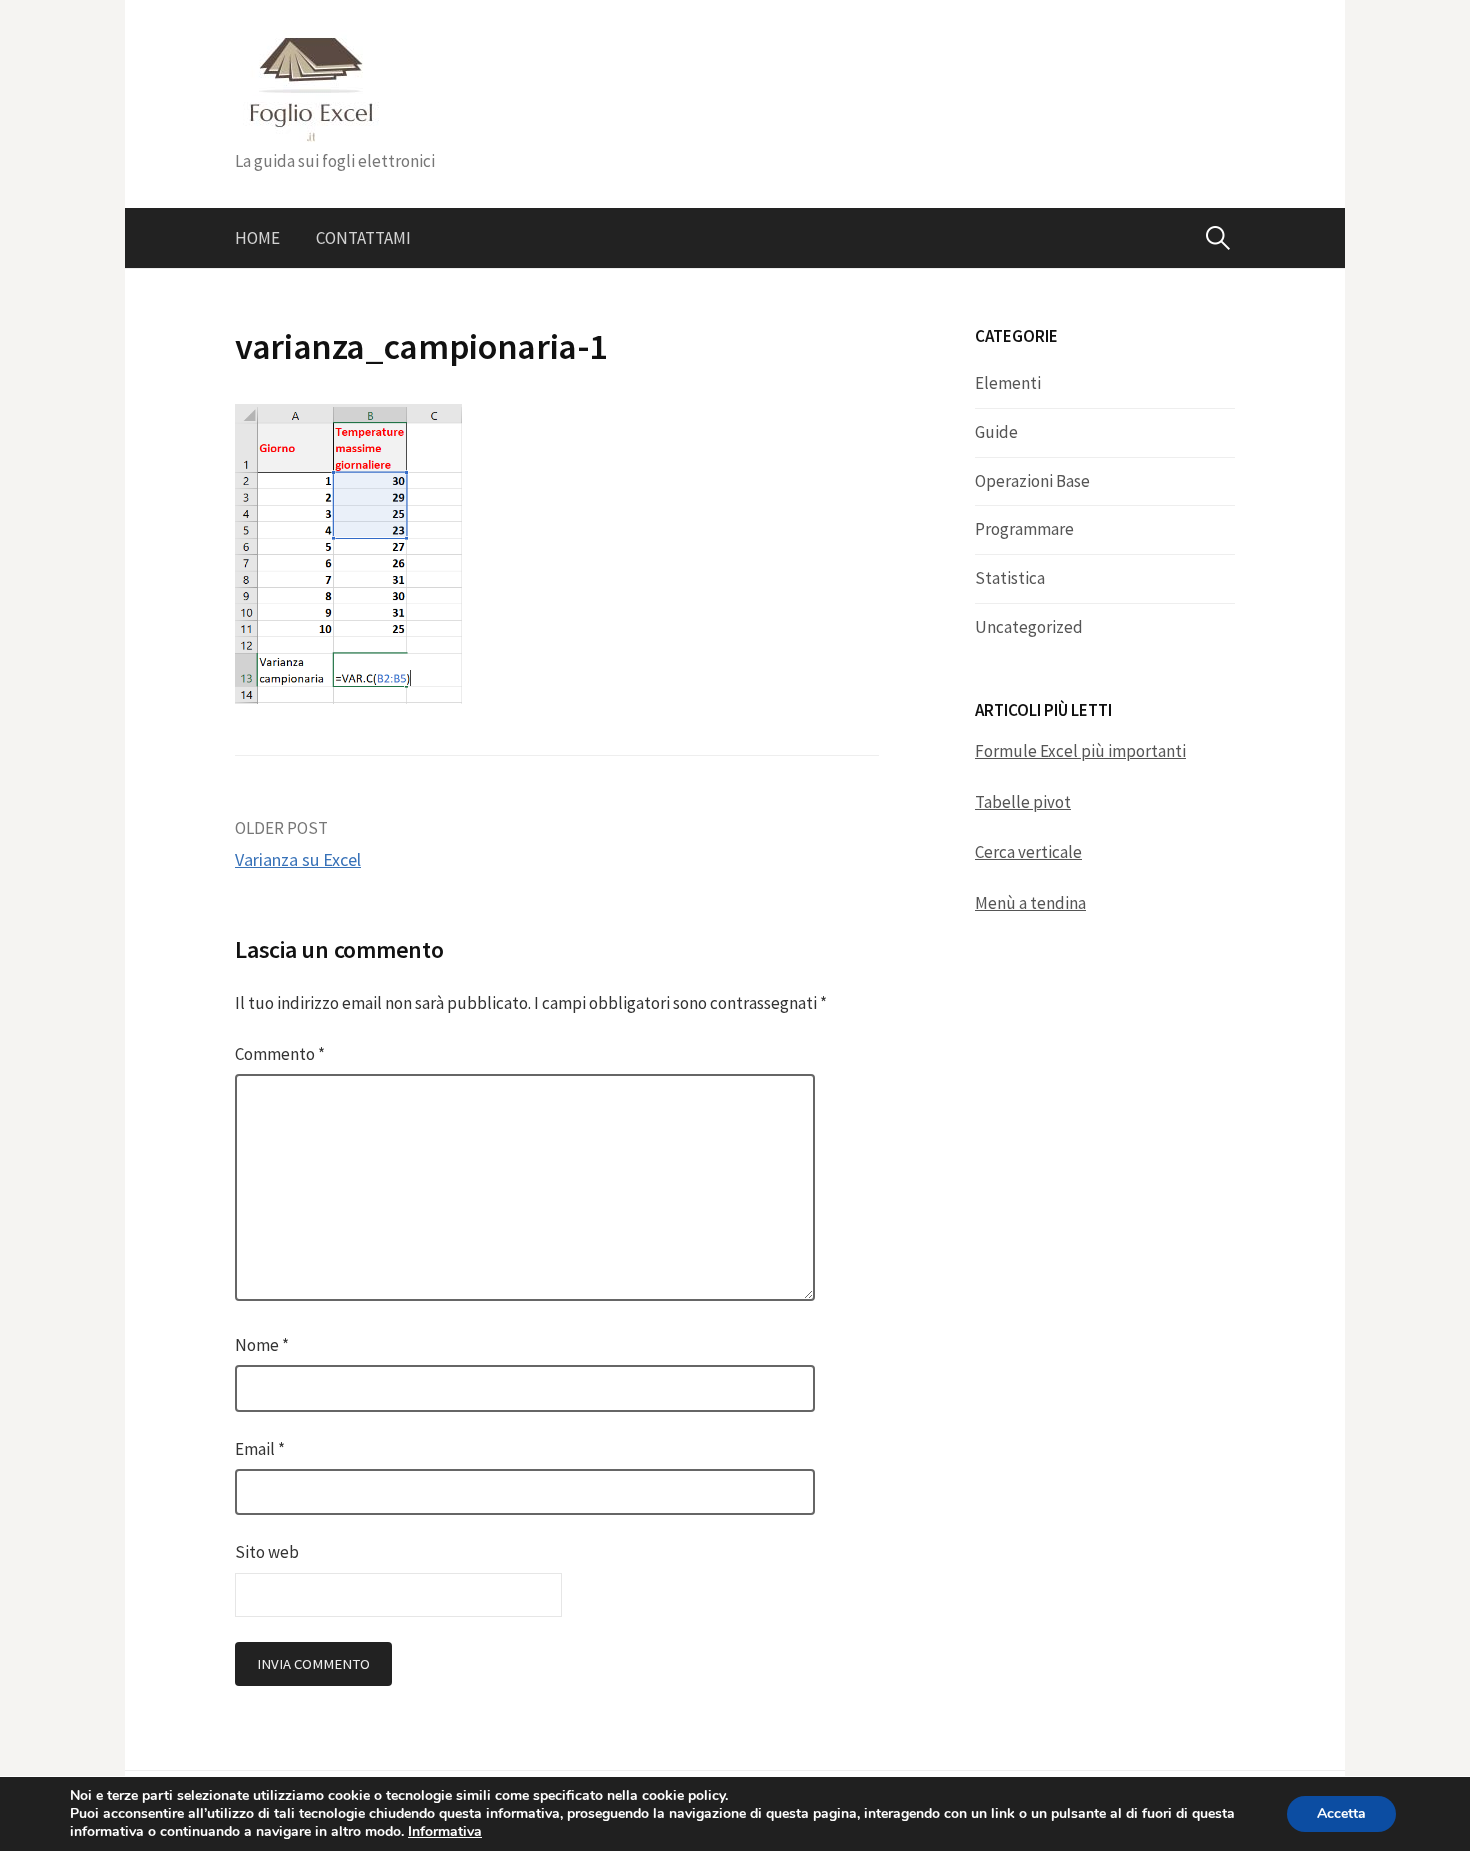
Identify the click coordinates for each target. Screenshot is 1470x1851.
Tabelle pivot (1023, 802)
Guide (996, 432)
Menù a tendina (1030, 903)
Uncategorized (1029, 627)
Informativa (445, 1831)
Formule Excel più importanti (1080, 751)
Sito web (267, 1552)
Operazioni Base (1032, 481)
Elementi (1008, 383)
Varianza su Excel (298, 859)
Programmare (1024, 529)
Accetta (1341, 1813)
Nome (262, 1345)
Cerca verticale (1028, 852)
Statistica (1010, 578)
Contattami (363, 238)
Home (257, 238)
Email (260, 1449)
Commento (280, 1054)
